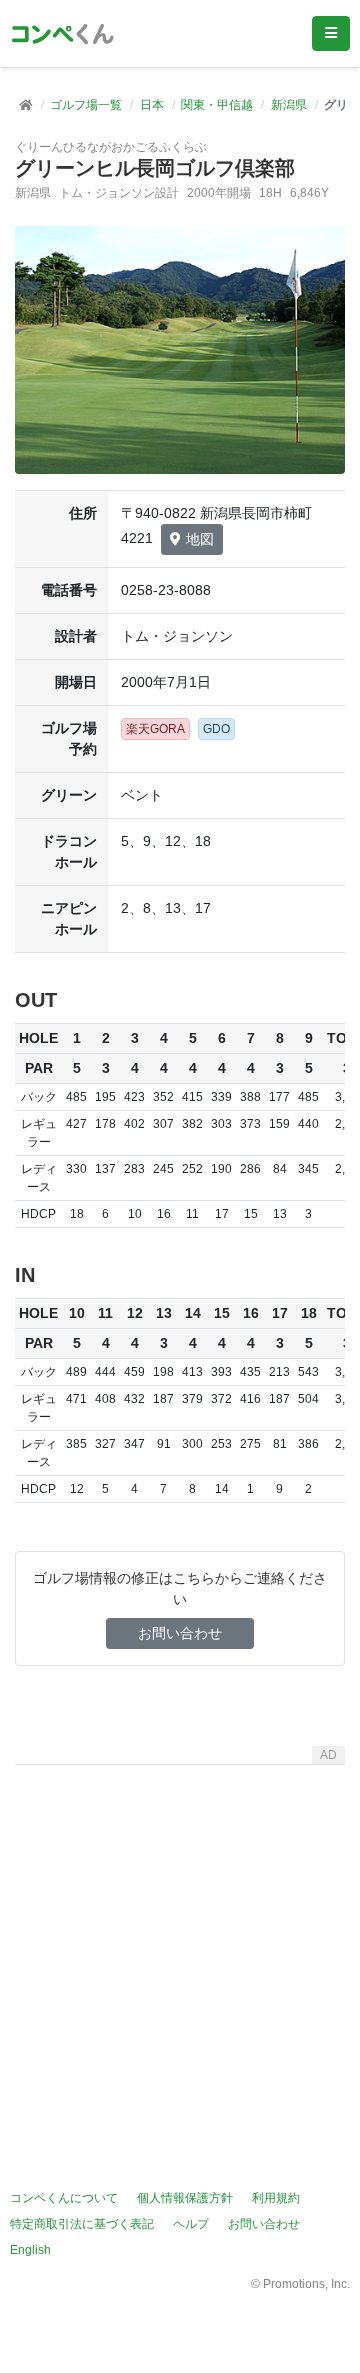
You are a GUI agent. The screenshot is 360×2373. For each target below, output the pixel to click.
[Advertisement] (180, 1953)
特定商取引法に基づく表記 (82, 2224)
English (30, 2250)
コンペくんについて (64, 2198)
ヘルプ (191, 2224)
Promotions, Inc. (306, 2284)
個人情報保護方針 (185, 2198)
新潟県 (289, 105)
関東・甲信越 (217, 105)
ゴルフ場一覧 (86, 105)
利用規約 (276, 2198)
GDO (216, 729)
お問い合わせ (180, 1633)
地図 (200, 539)
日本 (152, 105)
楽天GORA (155, 729)
